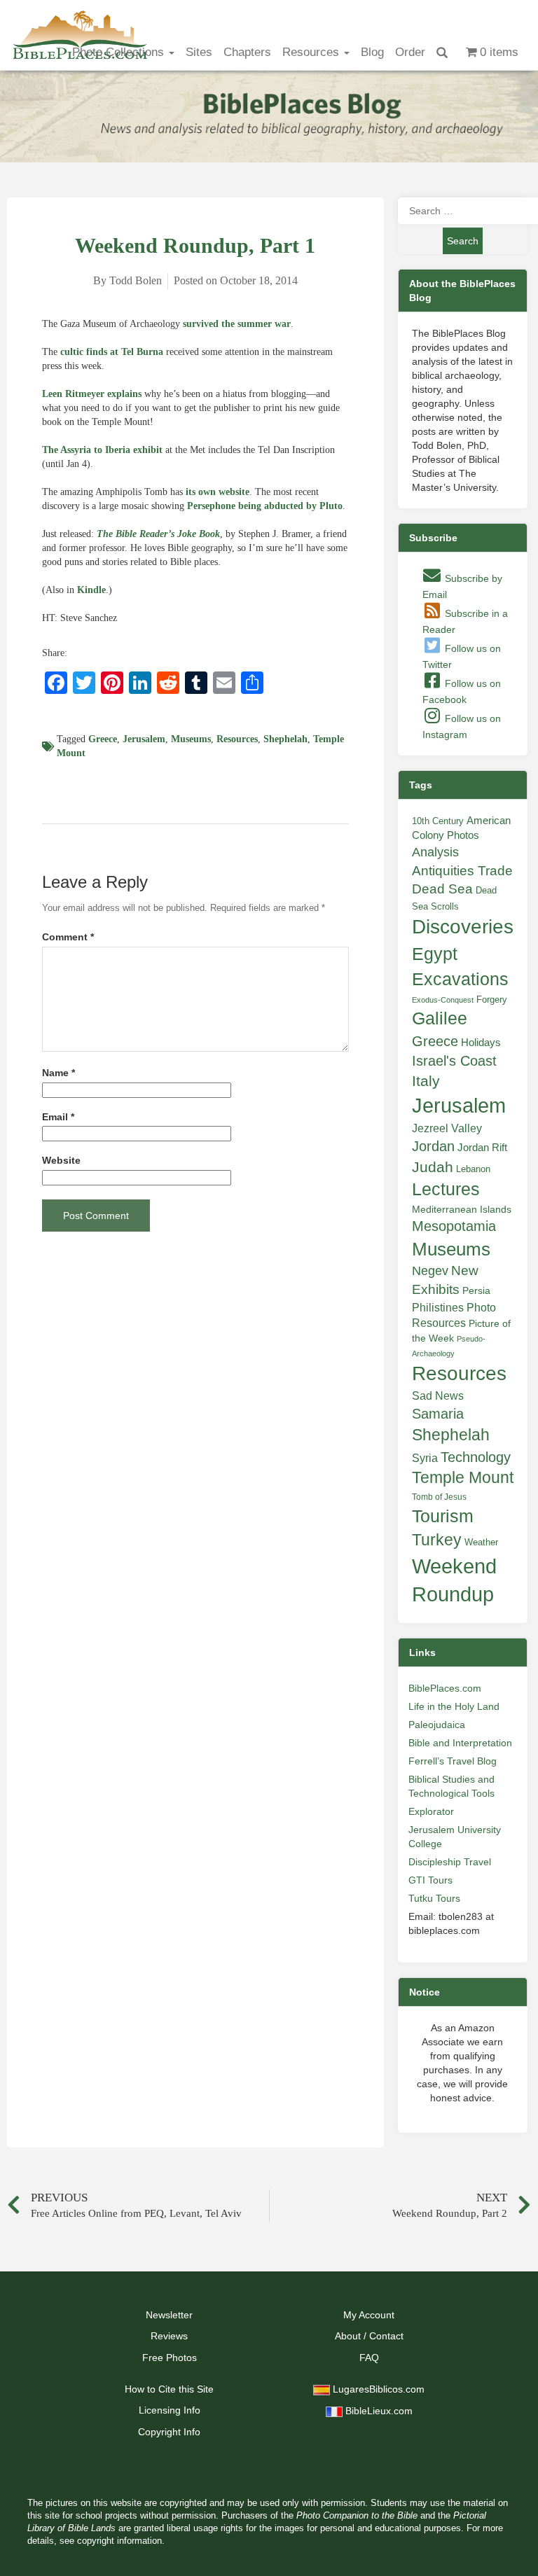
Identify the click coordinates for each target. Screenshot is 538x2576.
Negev (430, 1271)
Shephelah (285, 739)
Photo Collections (120, 52)
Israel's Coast (454, 1061)
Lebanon (473, 1169)
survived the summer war (237, 324)
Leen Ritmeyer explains (92, 394)
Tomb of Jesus (439, 1497)
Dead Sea (442, 889)
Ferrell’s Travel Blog (453, 1761)
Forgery (492, 1000)
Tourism (443, 1516)
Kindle (91, 590)
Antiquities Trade (462, 871)
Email (58, 1117)
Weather (481, 1542)
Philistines (438, 1307)
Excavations (460, 979)
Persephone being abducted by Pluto (265, 506)
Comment (68, 937)
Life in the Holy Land (454, 1706)
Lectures (446, 1189)
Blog (372, 52)
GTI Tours (430, 1880)
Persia (476, 1290)
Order (410, 52)
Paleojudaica (437, 1725)
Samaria (438, 1414)
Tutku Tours (434, 1898)
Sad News (438, 1395)
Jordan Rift (482, 1148)
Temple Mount (463, 1478)
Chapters (247, 52)
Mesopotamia (454, 1226)
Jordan (433, 1146)
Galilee (440, 1018)
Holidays (481, 1043)
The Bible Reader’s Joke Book (158, 534)
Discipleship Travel (450, 1862)
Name (58, 1073)
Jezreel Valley (447, 1128)
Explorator (431, 1811)
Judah (433, 1167)
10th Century (438, 821)
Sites (199, 52)
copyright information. (121, 2541)
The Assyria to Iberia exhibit (102, 450)
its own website (218, 492)
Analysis (435, 852)
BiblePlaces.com (445, 1688)
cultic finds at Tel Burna (112, 352)
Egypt (435, 954)
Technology (476, 1457)
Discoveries (463, 927)
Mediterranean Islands (462, 1209)
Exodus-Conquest (443, 1000)
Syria (425, 1458)
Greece (103, 739)
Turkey (437, 1540)
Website (61, 1161)
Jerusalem (144, 739)
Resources (312, 52)
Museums (191, 739)
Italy (426, 1081)
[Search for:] (463, 211)
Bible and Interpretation (460, 1743)
